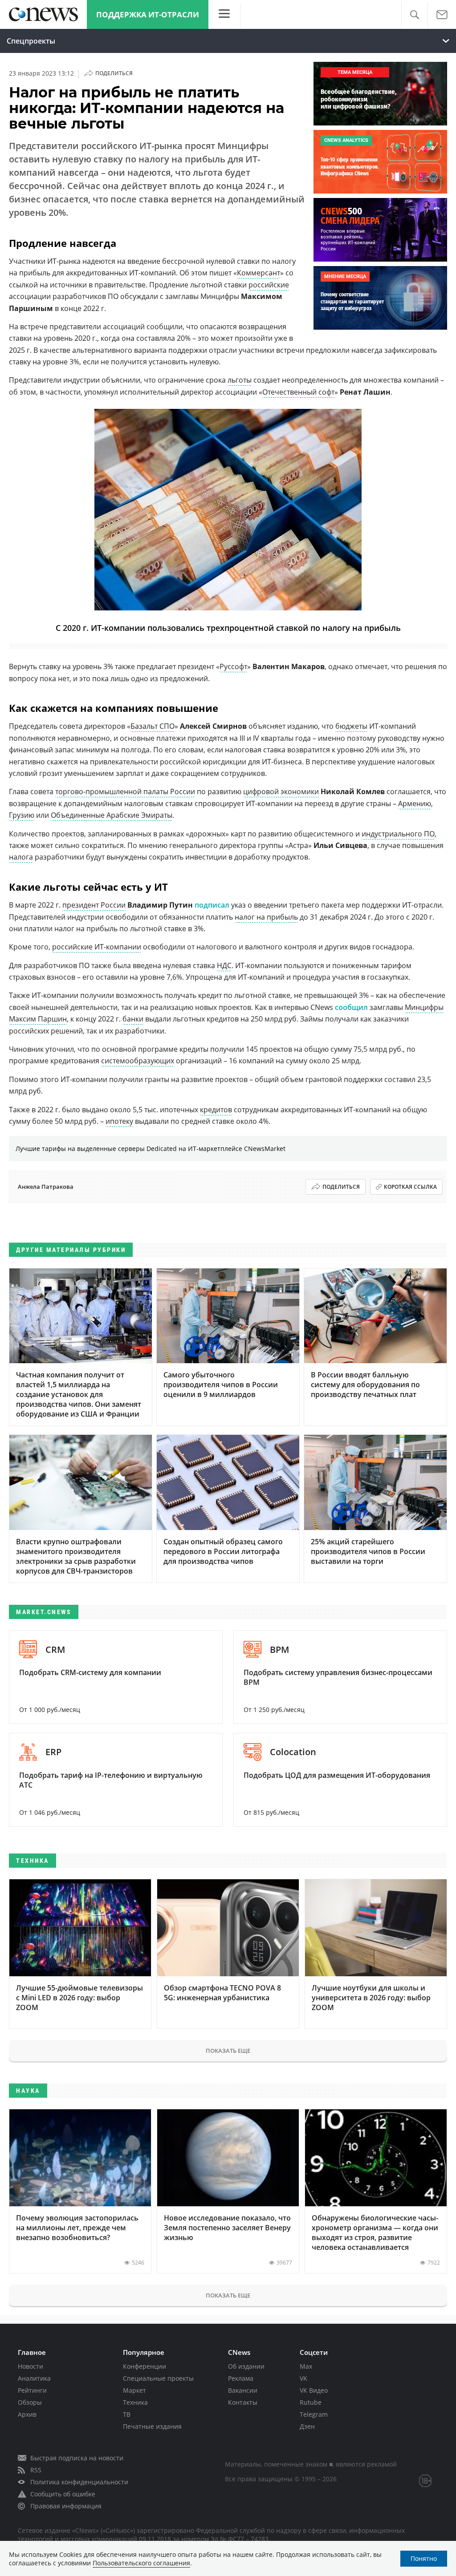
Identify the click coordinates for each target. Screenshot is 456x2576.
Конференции (145, 2366)
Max (306, 2366)
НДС (224, 965)
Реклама (241, 2378)
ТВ (127, 2414)
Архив (27, 2414)
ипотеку (119, 1121)
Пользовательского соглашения (141, 2563)
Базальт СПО (153, 726)
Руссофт (233, 666)
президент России (94, 905)
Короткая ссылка (410, 1187)
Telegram (314, 2414)
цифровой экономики (281, 791)
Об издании (246, 2366)
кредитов (216, 1110)
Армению (415, 803)
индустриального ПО (398, 834)
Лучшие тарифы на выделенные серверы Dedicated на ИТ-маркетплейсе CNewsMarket (151, 1149)
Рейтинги (32, 2390)
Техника (135, 2402)
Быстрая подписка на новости (77, 2458)
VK (303, 2378)
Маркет (134, 2390)
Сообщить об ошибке (63, 2494)
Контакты (243, 2402)
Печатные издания (152, 2426)
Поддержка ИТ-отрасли (148, 14)
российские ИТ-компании (97, 947)
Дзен (307, 2426)
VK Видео (314, 2390)
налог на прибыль (266, 917)
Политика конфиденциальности (79, 2482)
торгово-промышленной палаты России (125, 791)
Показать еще (228, 2051)
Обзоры (30, 2402)
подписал (212, 905)
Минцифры (424, 1007)
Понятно (424, 2558)
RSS (36, 2470)
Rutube (311, 2402)
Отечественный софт (298, 392)
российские (269, 285)
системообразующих (138, 1061)
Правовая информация (66, 2506)
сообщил (351, 1007)
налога (21, 857)
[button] (414, 15)
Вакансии (243, 2390)
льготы (240, 380)
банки (133, 1019)
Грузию (22, 815)
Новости (31, 2366)
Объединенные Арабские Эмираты (112, 815)
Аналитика (34, 2378)
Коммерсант (259, 273)
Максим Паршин (38, 1019)
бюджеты (351, 726)
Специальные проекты (158, 2378)
